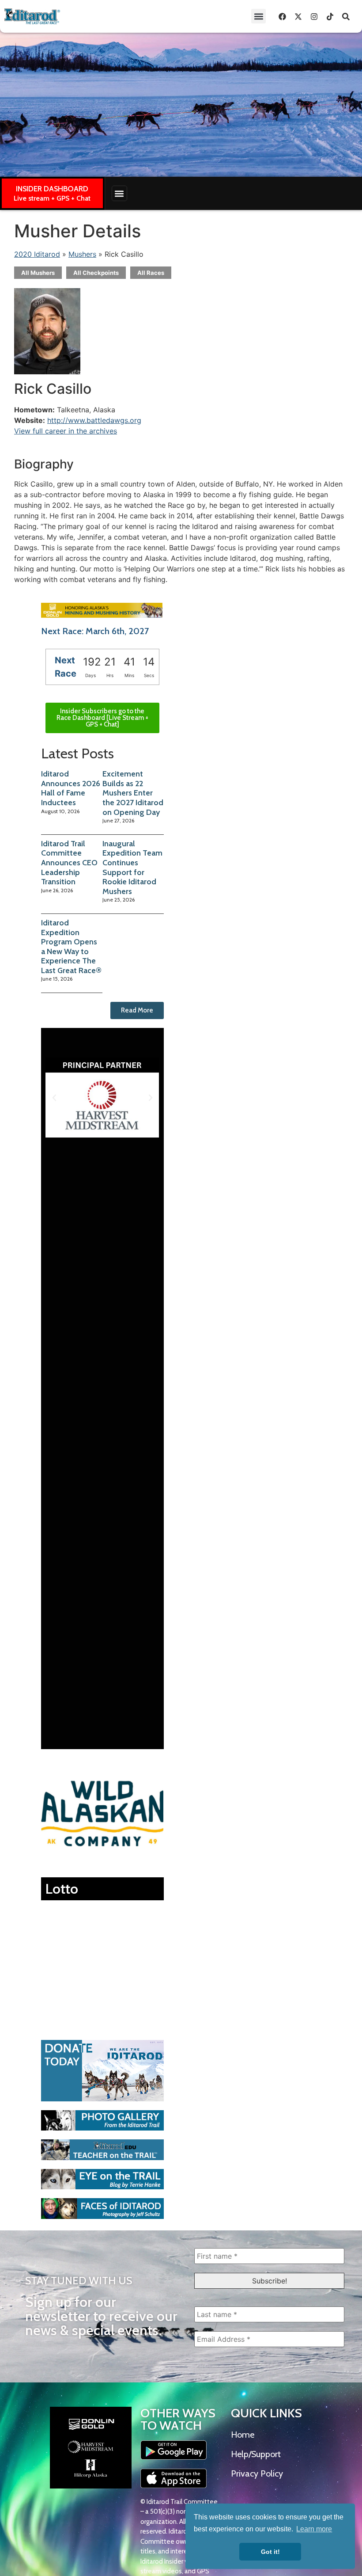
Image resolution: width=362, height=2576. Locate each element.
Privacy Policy (257, 2473)
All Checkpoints (96, 273)
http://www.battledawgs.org (94, 420)
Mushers (82, 254)
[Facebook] (282, 16)
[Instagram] (314, 16)
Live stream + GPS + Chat (52, 198)
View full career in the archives (66, 431)
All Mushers (38, 273)
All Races (151, 273)
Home (243, 2435)
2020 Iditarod (37, 254)
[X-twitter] (298, 16)
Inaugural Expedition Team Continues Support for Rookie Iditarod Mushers (132, 868)
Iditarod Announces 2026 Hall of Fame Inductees (71, 788)
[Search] (346, 16)
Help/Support (256, 2454)
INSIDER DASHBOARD (52, 189)
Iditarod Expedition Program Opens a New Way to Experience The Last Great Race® (71, 947)
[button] (258, 16)
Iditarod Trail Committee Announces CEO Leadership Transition (69, 863)
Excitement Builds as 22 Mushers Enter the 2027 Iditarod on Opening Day (133, 793)
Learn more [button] (314, 2529)
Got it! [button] (270, 2552)
